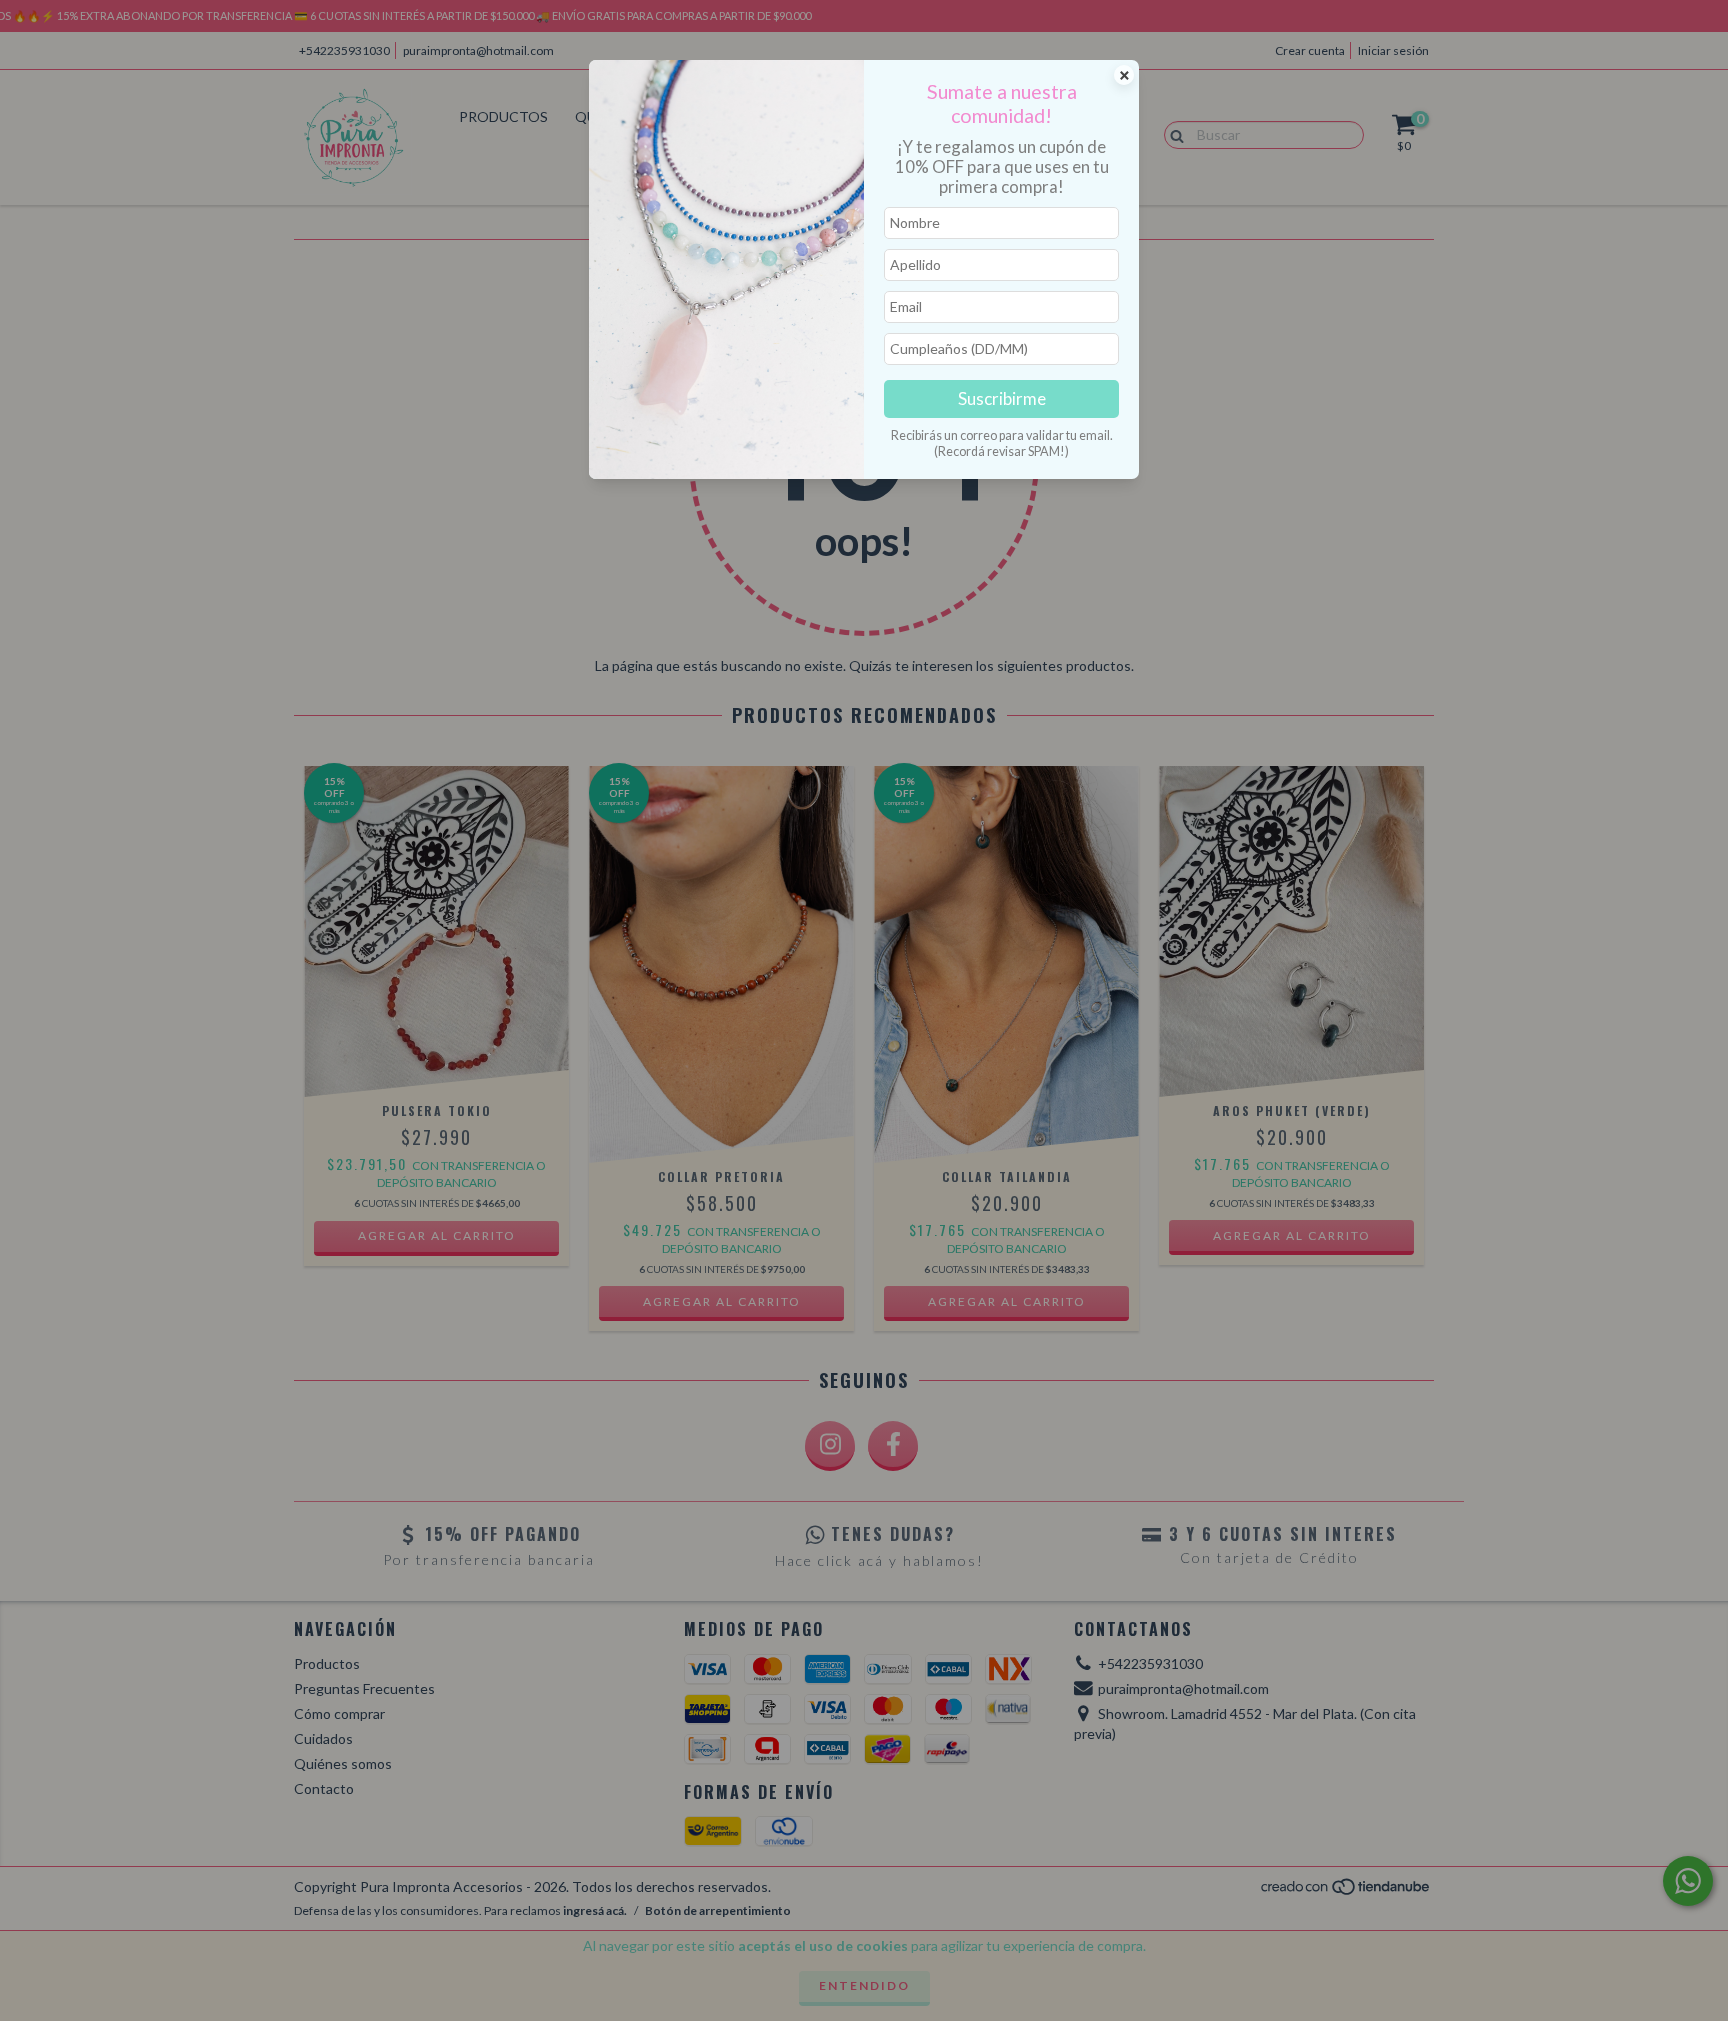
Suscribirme (1002, 398)
